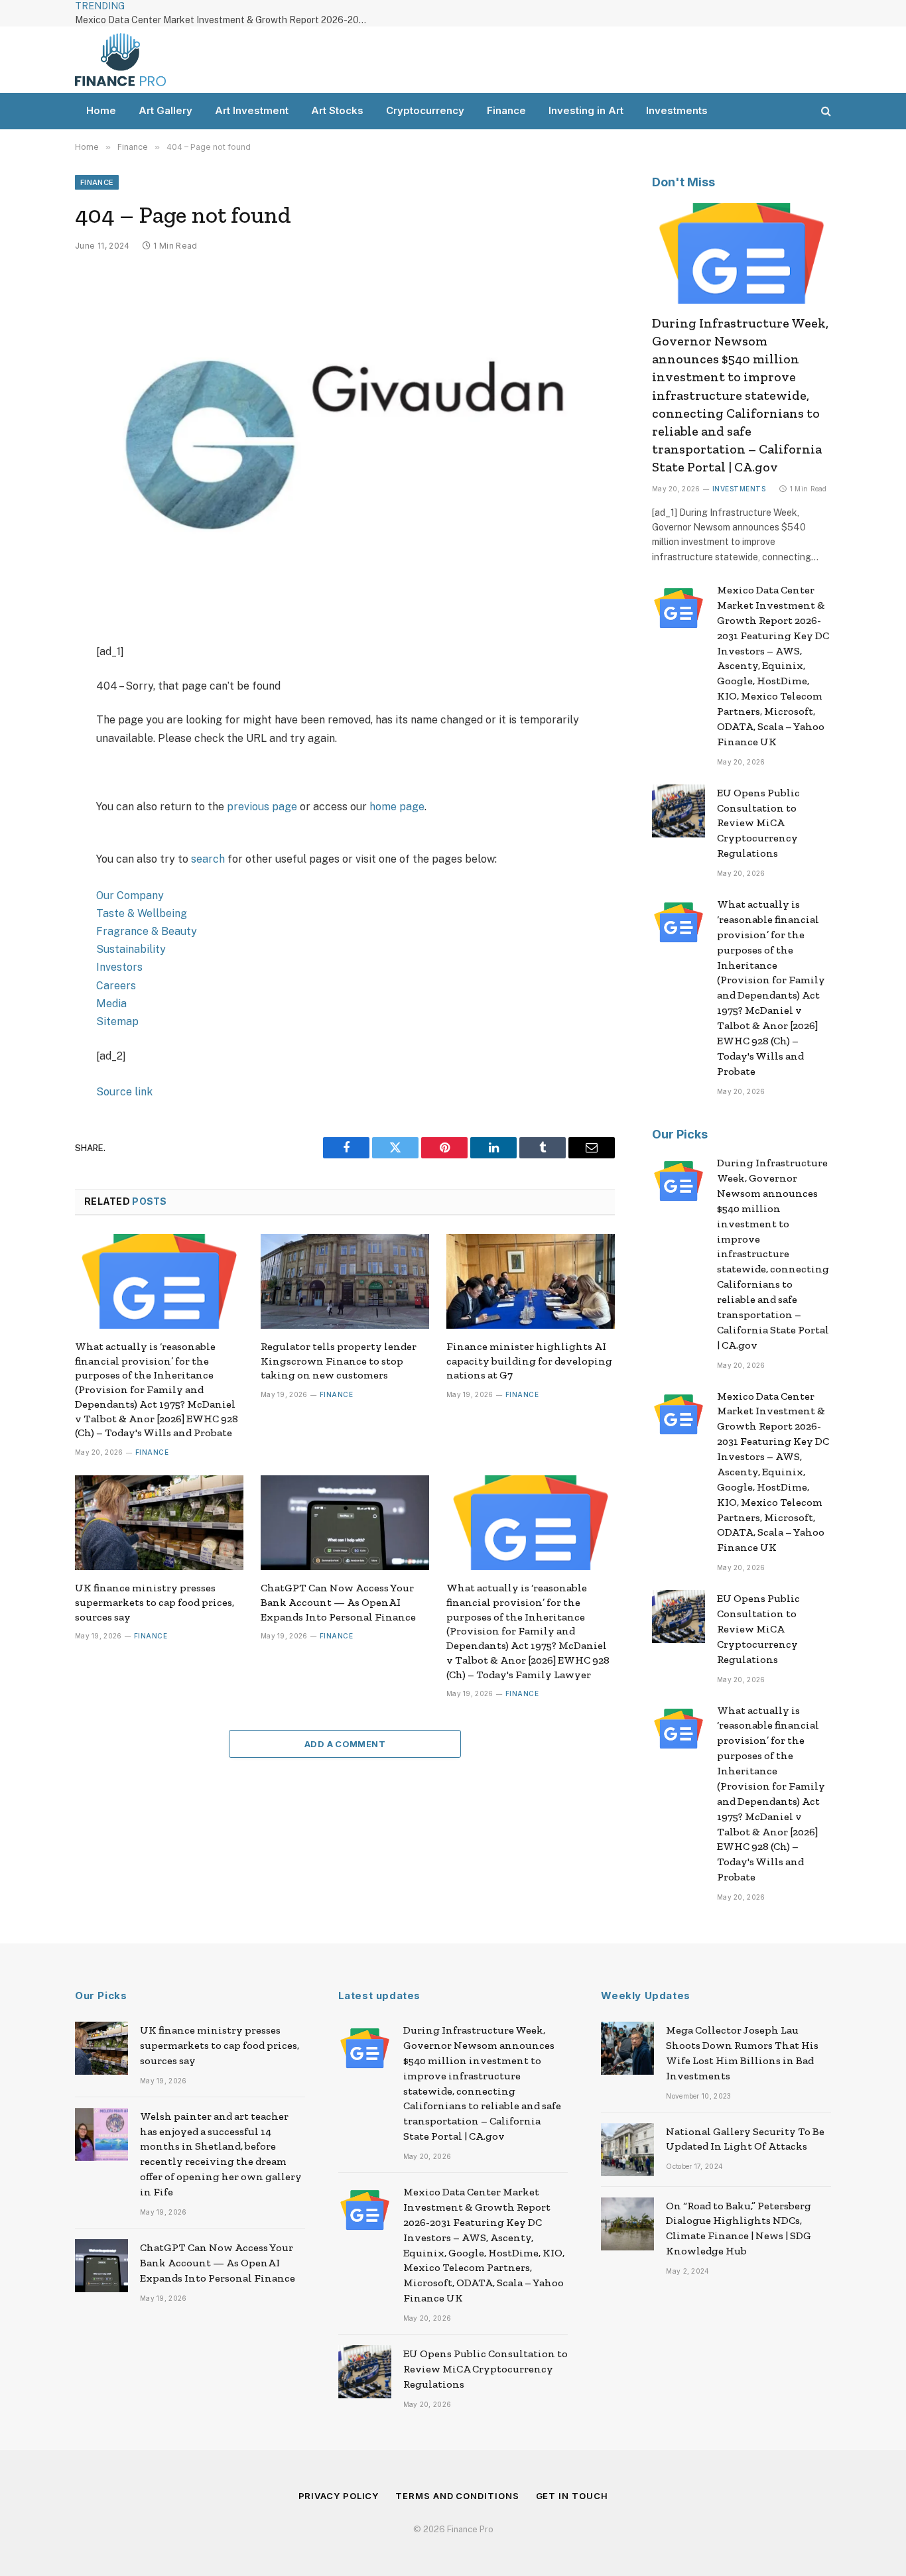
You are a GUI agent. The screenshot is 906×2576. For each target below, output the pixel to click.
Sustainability (131, 949)
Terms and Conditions (457, 2496)
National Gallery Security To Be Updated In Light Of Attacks (745, 2139)
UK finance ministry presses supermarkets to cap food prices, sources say (155, 1602)
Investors (119, 967)
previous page (262, 807)
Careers (116, 986)
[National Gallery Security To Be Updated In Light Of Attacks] (627, 2150)
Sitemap (117, 1021)
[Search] (825, 111)
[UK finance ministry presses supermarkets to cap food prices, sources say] (159, 1523)
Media (111, 1004)
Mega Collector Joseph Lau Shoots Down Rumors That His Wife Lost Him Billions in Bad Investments (742, 2053)
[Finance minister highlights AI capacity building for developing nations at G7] (531, 1281)
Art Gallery (165, 110)
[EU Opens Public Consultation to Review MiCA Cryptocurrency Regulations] (679, 811)
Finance (506, 110)
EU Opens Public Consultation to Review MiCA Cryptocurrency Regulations (758, 823)
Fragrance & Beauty (147, 931)
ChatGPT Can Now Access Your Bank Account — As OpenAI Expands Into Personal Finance (338, 1602)
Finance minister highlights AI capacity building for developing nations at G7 (529, 1361)
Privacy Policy (339, 2496)
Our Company (130, 895)
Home (101, 110)
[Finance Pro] (120, 60)
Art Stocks (337, 110)
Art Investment (252, 110)
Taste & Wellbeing (142, 913)
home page (397, 807)
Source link (124, 1092)
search (208, 859)
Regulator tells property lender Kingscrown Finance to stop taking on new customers (339, 1361)
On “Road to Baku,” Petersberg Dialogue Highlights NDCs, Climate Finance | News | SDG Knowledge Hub (739, 2229)
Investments (677, 110)
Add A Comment (345, 1744)
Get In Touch (572, 2496)
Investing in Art (586, 110)
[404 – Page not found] (345, 445)
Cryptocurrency (425, 110)
